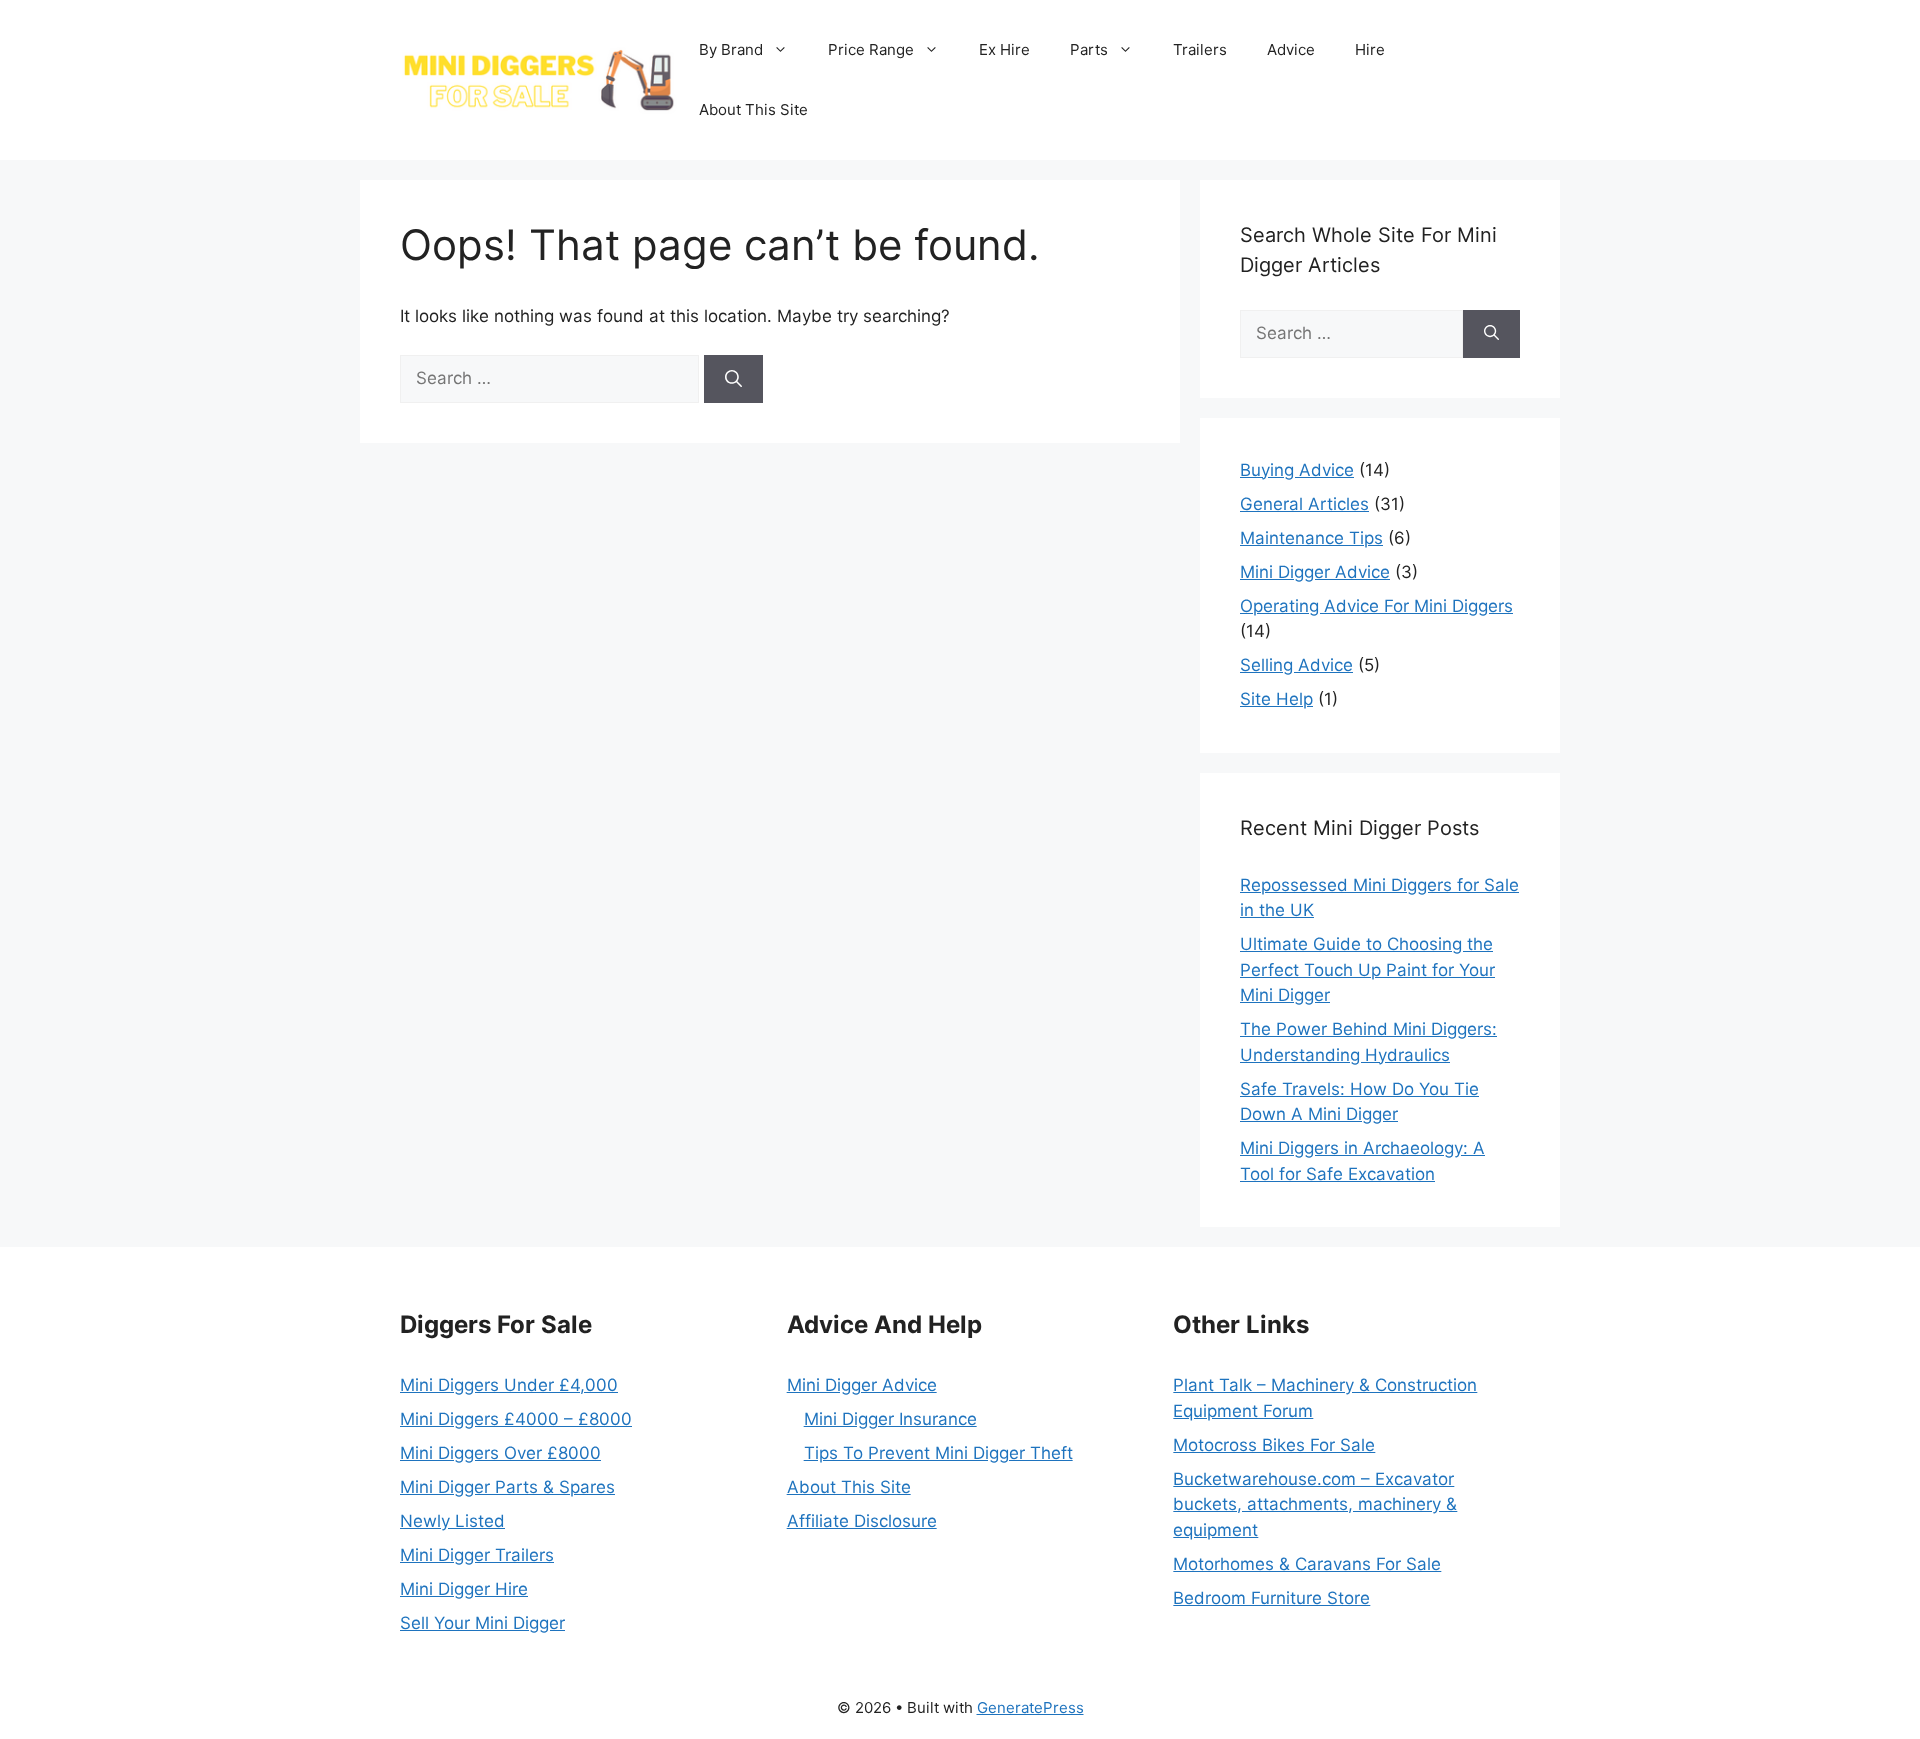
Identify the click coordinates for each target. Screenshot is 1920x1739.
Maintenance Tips (1311, 538)
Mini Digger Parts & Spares (507, 1487)
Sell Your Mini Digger (482, 1623)
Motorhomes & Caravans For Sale (1307, 1564)
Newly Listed (452, 1521)
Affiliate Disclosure (862, 1521)
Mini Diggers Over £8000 (500, 1453)
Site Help (1276, 699)
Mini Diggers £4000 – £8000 (516, 1419)
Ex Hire (1004, 49)
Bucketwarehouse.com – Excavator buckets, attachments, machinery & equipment (1315, 1504)
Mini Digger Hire (464, 1589)
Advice (1291, 49)
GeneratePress (1030, 1707)
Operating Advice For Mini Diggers (1376, 606)
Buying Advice (1297, 470)
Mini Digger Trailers (477, 1555)
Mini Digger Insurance (890, 1419)
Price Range (871, 49)
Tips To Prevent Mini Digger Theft (938, 1453)
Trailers (1200, 49)
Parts (1089, 49)
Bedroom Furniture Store (1271, 1598)
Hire (1370, 49)
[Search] (733, 379)
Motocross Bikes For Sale (1274, 1445)
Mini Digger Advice (1315, 572)
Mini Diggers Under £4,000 (509, 1385)
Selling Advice (1296, 665)
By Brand (731, 49)
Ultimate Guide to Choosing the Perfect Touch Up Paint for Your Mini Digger (1367, 969)
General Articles (1304, 504)
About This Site (753, 109)
